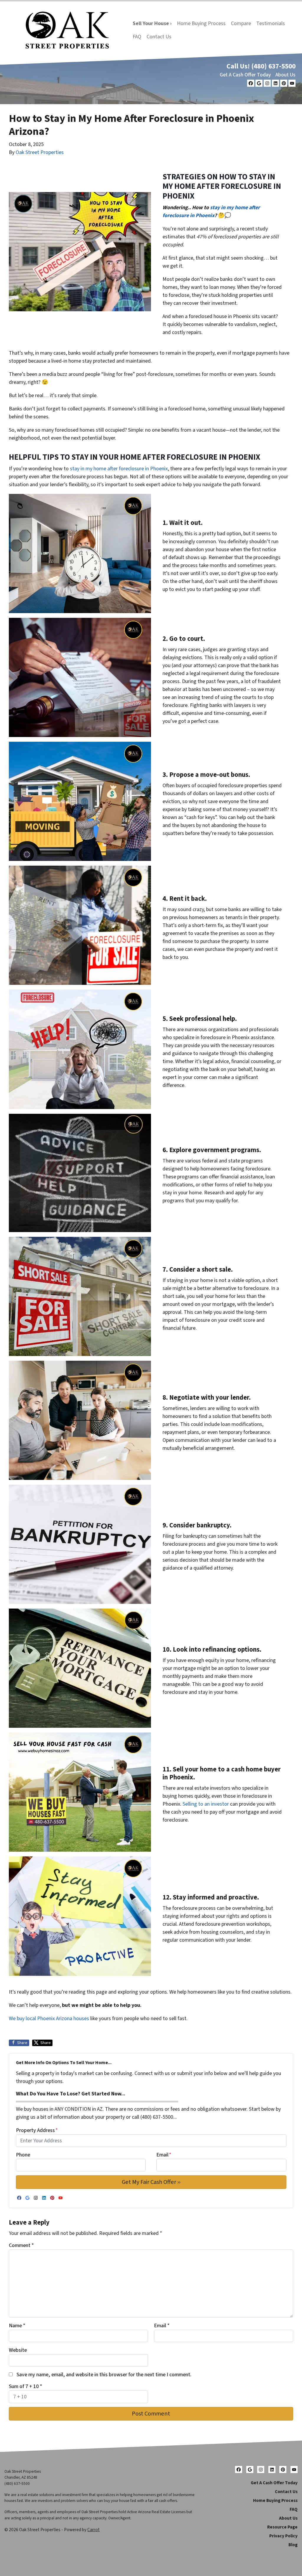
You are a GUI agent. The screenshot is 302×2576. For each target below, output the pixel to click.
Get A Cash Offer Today (245, 75)
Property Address (37, 2130)
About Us (285, 75)
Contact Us (159, 37)
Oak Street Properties (40, 152)
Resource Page (282, 2527)
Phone (23, 2155)
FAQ (137, 37)
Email (164, 2155)
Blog (293, 2545)
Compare (241, 23)
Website (18, 2350)
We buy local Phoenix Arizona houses (49, 2019)
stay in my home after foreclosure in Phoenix (119, 469)
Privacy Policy (283, 2536)
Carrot (93, 2530)
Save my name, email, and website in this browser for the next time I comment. (104, 2375)
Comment (21, 2245)
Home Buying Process (201, 23)
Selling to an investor (206, 1804)
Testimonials (271, 23)
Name (17, 2326)
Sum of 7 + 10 (26, 2386)
